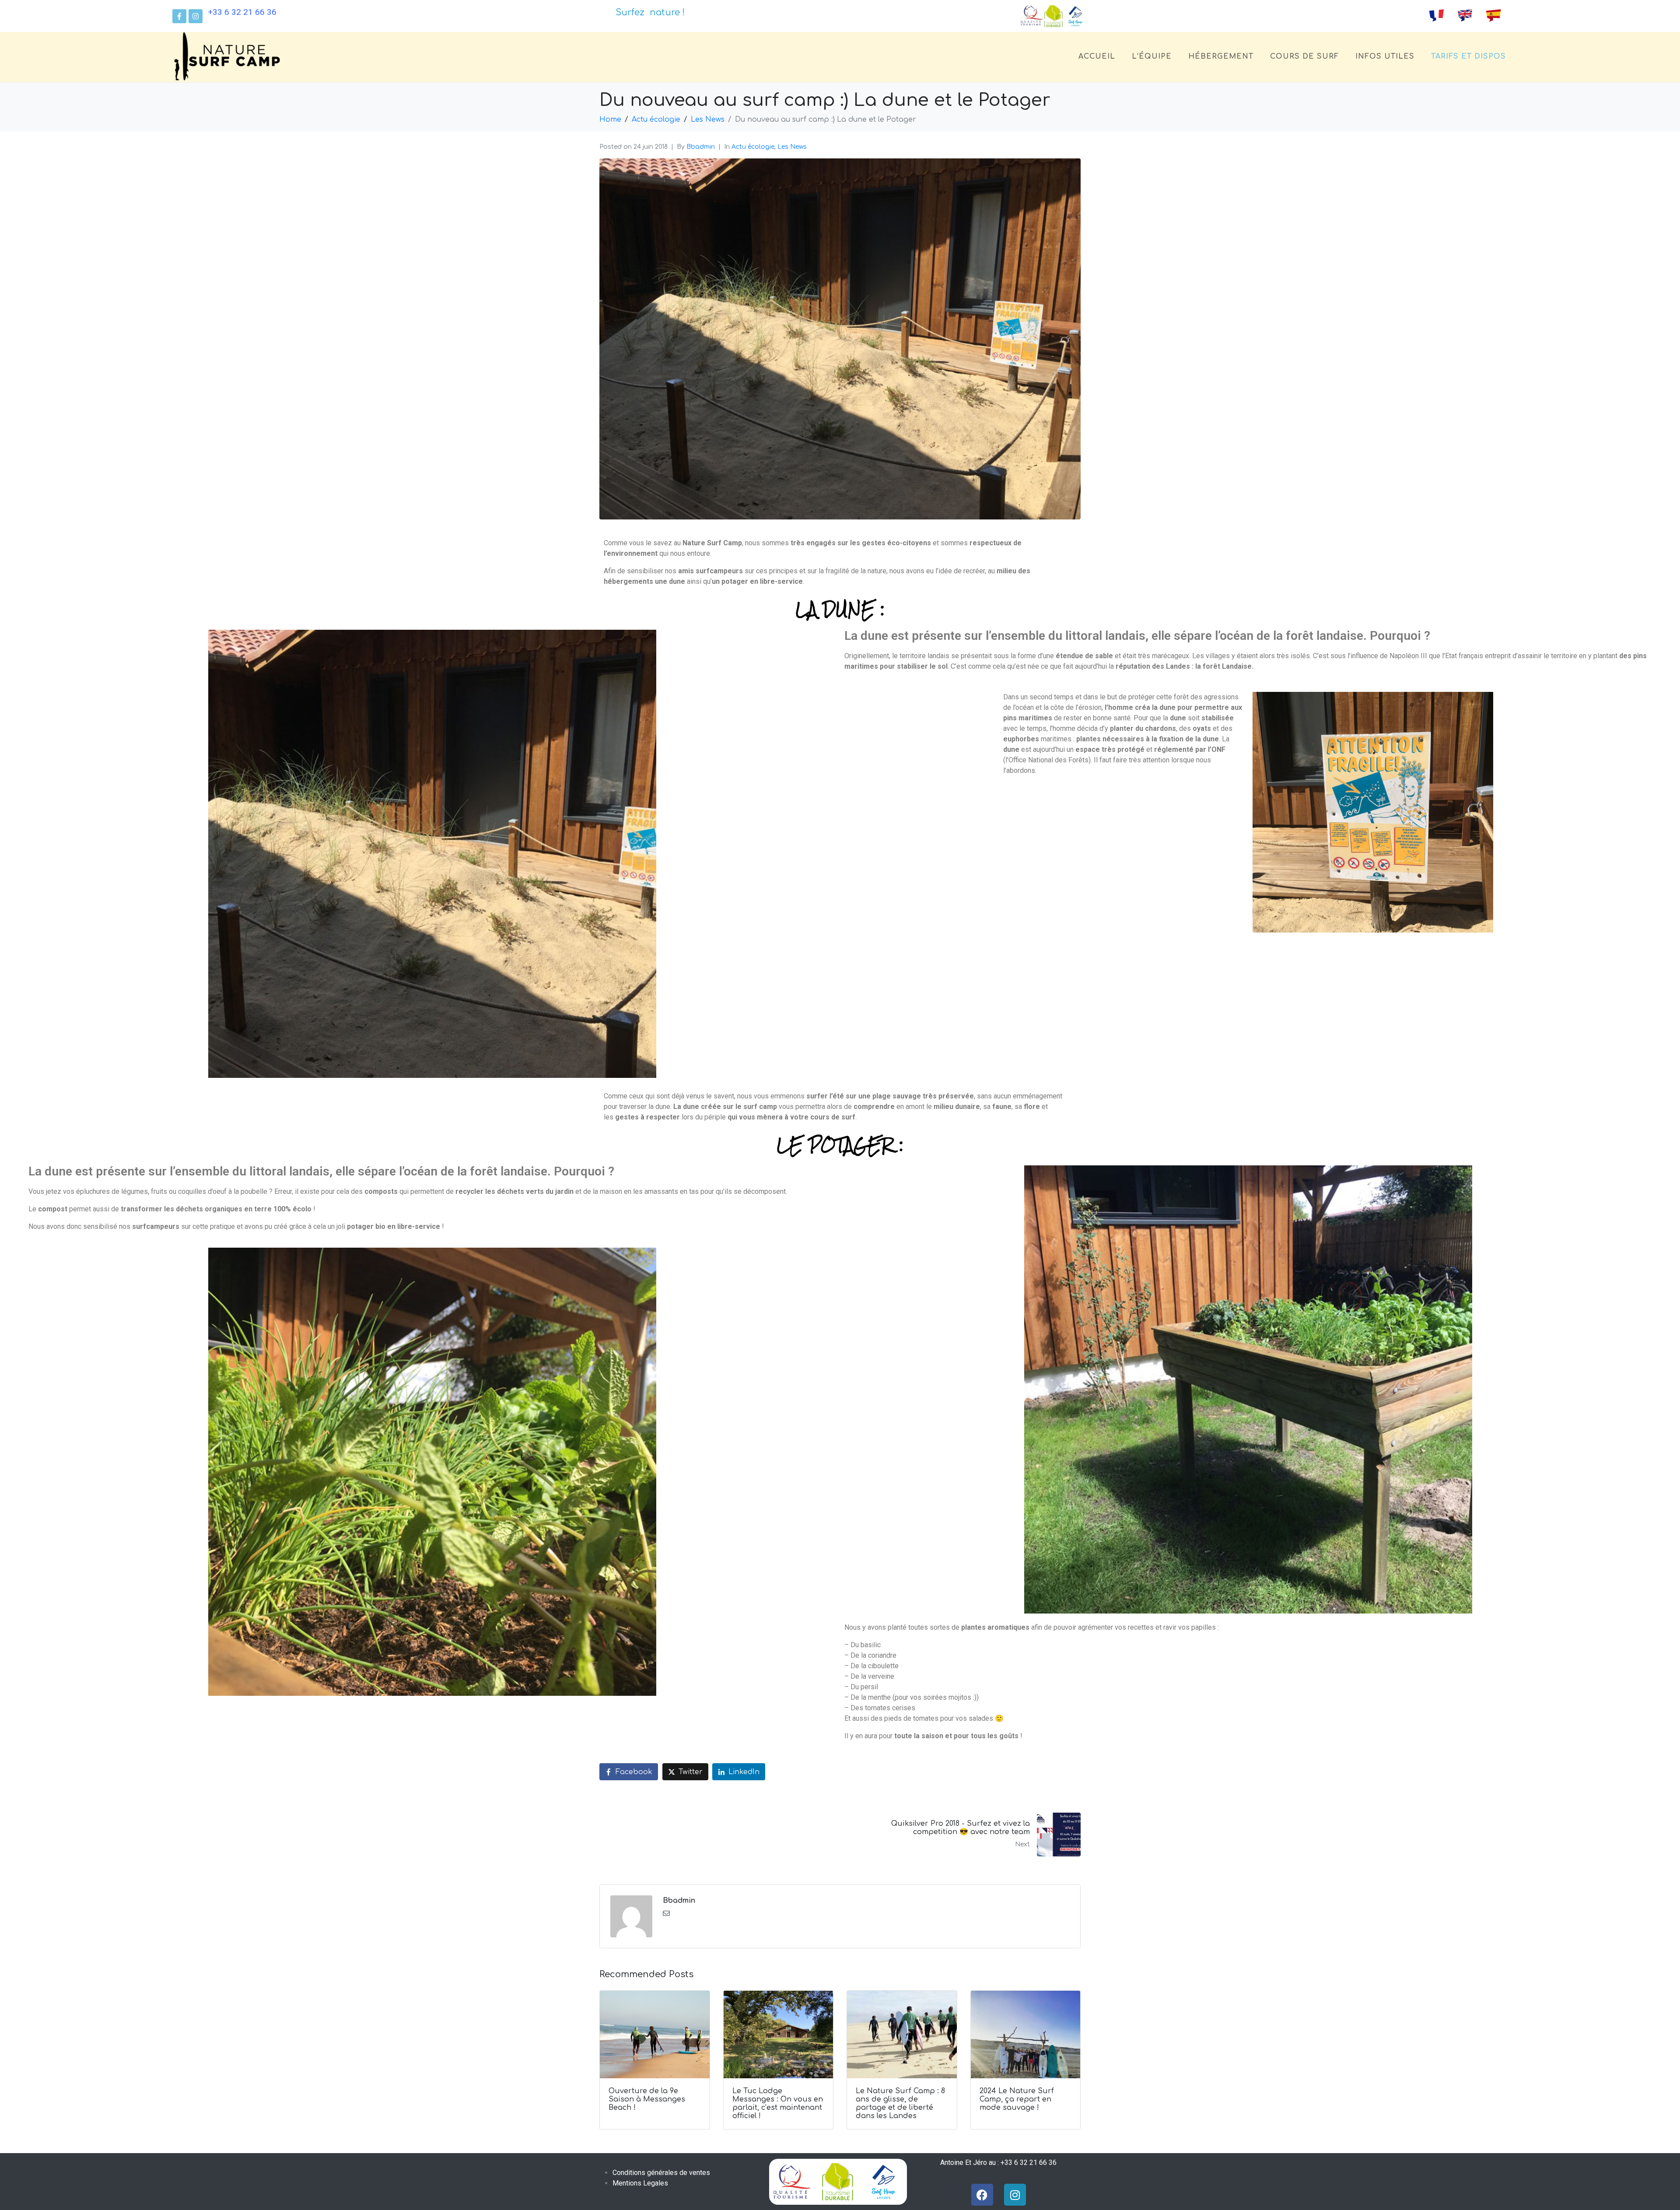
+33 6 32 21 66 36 (242, 12)
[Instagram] (196, 16)
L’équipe (1152, 56)
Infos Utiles (1385, 56)
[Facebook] (982, 2195)
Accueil (1097, 56)
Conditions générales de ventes (661, 2173)
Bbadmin (701, 147)
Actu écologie (753, 147)
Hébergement (1221, 56)
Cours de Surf (1304, 56)
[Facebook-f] (179, 16)
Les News (792, 147)
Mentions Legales (640, 2183)
